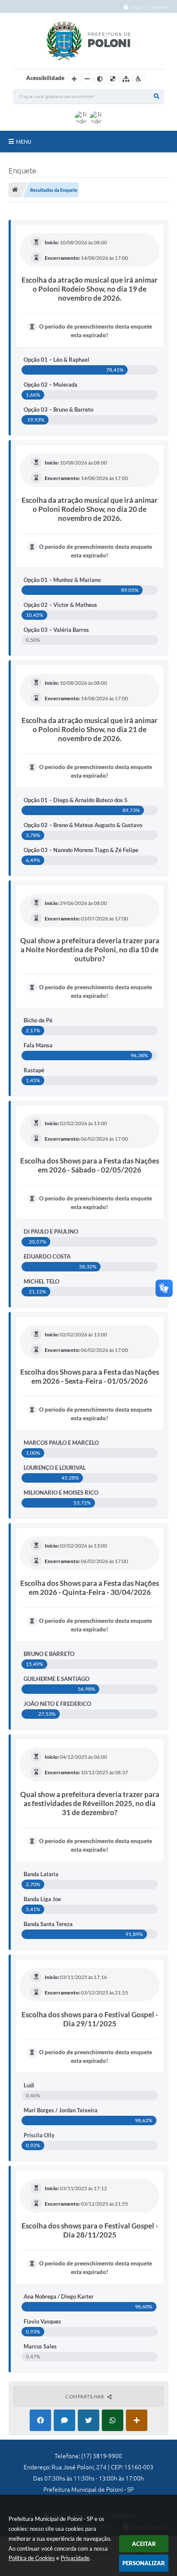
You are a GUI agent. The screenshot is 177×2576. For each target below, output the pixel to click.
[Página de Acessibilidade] (139, 79)
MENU (24, 142)
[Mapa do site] (126, 79)
